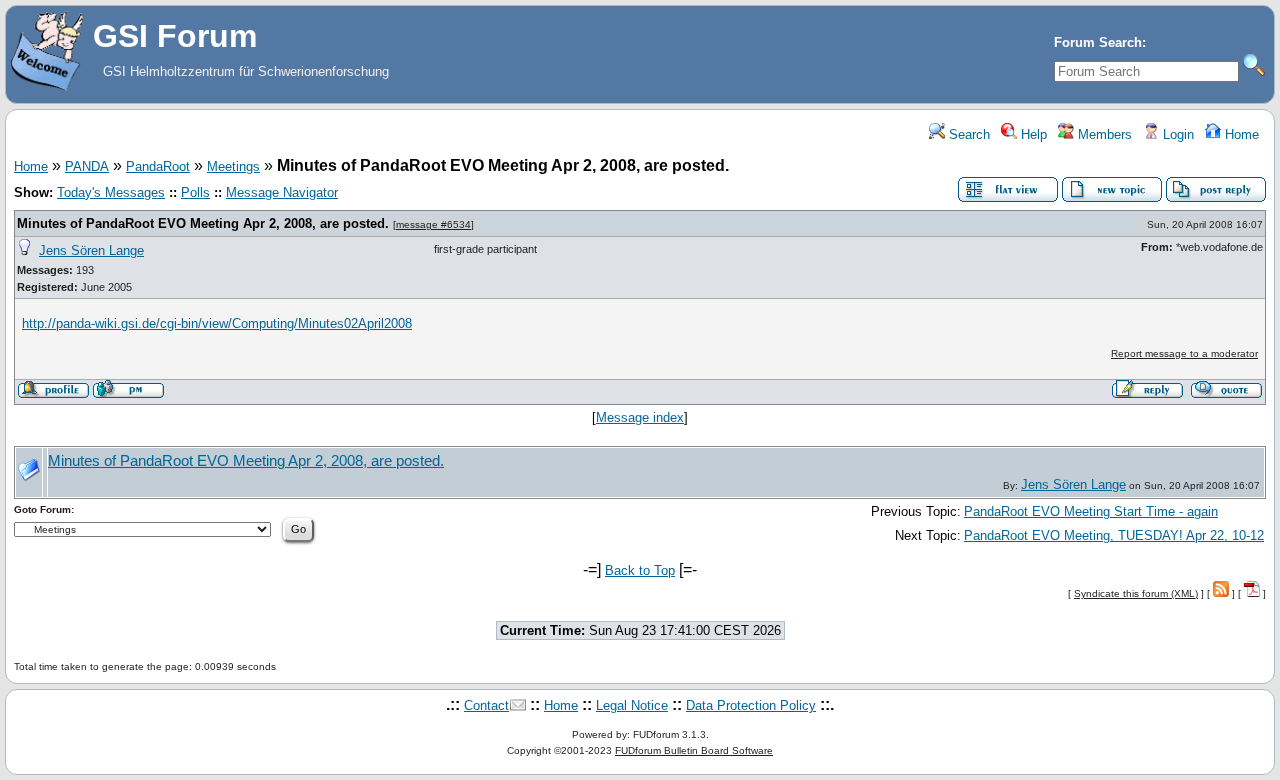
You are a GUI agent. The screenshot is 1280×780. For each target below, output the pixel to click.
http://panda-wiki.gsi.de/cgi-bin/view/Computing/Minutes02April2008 (217, 323)
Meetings (233, 166)
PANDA (87, 166)
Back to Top (640, 570)
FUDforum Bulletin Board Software (694, 750)
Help (1032, 134)
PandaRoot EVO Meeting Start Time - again (1091, 511)
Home (1240, 134)
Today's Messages (111, 192)
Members (1103, 134)
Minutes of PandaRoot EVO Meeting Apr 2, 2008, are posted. (203, 223)
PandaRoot (158, 166)
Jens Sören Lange (91, 250)
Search (967, 134)
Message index (640, 417)
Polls (195, 192)
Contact (486, 705)
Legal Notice (632, 705)
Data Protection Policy (751, 705)
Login (1176, 134)
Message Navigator (282, 192)
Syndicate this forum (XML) (1136, 593)
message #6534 (433, 224)
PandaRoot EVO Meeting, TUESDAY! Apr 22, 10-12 (1114, 535)
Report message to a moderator (1184, 353)
